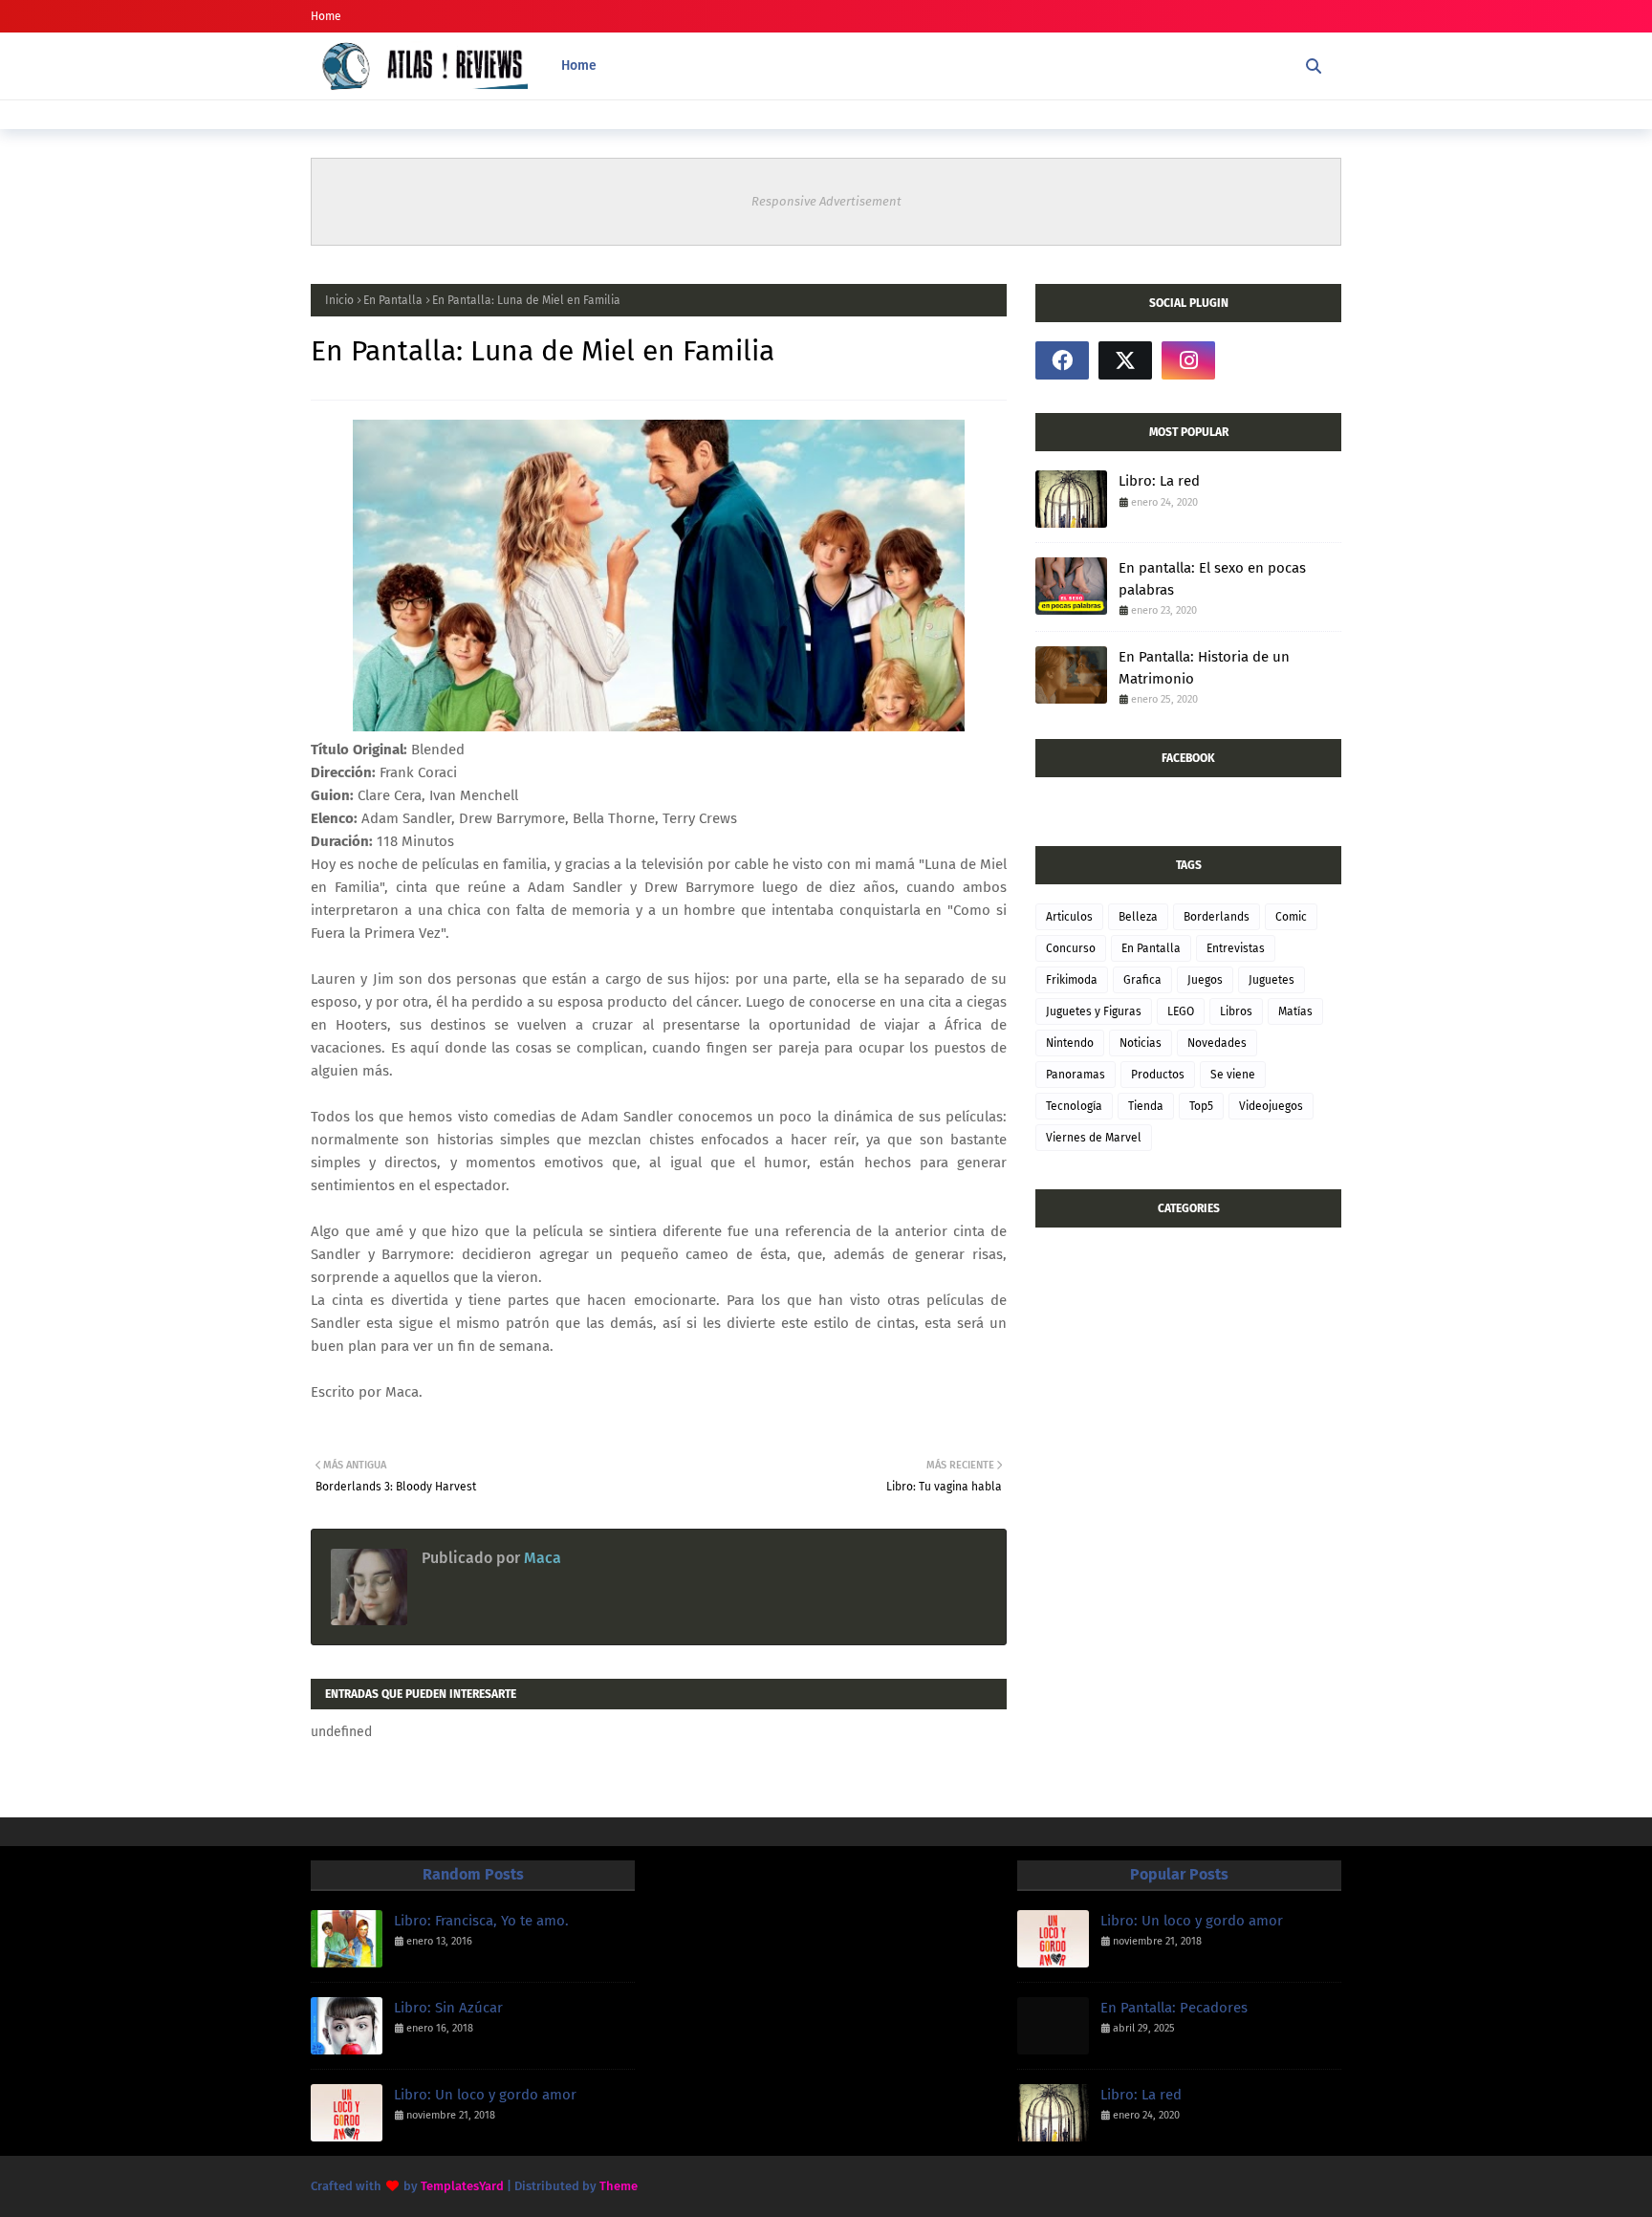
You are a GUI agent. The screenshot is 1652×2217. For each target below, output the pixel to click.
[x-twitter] (1125, 360)
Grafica (1142, 980)
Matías (1295, 1011)
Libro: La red (1159, 481)
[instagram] (1188, 360)
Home (326, 16)
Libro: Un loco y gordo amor (485, 2095)
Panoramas (1076, 1075)
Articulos (1069, 917)
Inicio (339, 300)
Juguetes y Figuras (1094, 1011)
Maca (541, 1558)
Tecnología (1074, 1106)
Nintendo (1070, 1043)
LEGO (1181, 1011)
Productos (1158, 1075)
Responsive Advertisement (826, 201)
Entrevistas (1236, 948)
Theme (619, 2186)
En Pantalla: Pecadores (1174, 2008)
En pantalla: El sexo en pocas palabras (1212, 579)
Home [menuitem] (579, 65)
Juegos (1205, 980)
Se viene (1233, 1075)
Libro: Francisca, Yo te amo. (481, 1921)
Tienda (1146, 1106)
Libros (1236, 1011)
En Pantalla (393, 300)
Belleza (1138, 917)
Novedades (1217, 1043)
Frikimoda (1072, 980)
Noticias (1141, 1043)
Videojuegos (1271, 1106)
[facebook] (1062, 360)
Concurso (1071, 948)
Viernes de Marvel (1094, 1138)
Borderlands (1217, 917)
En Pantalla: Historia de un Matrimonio (1204, 668)
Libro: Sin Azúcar (448, 2008)
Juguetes (1272, 980)
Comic (1291, 917)
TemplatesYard (462, 2186)
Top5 (1201, 1106)
